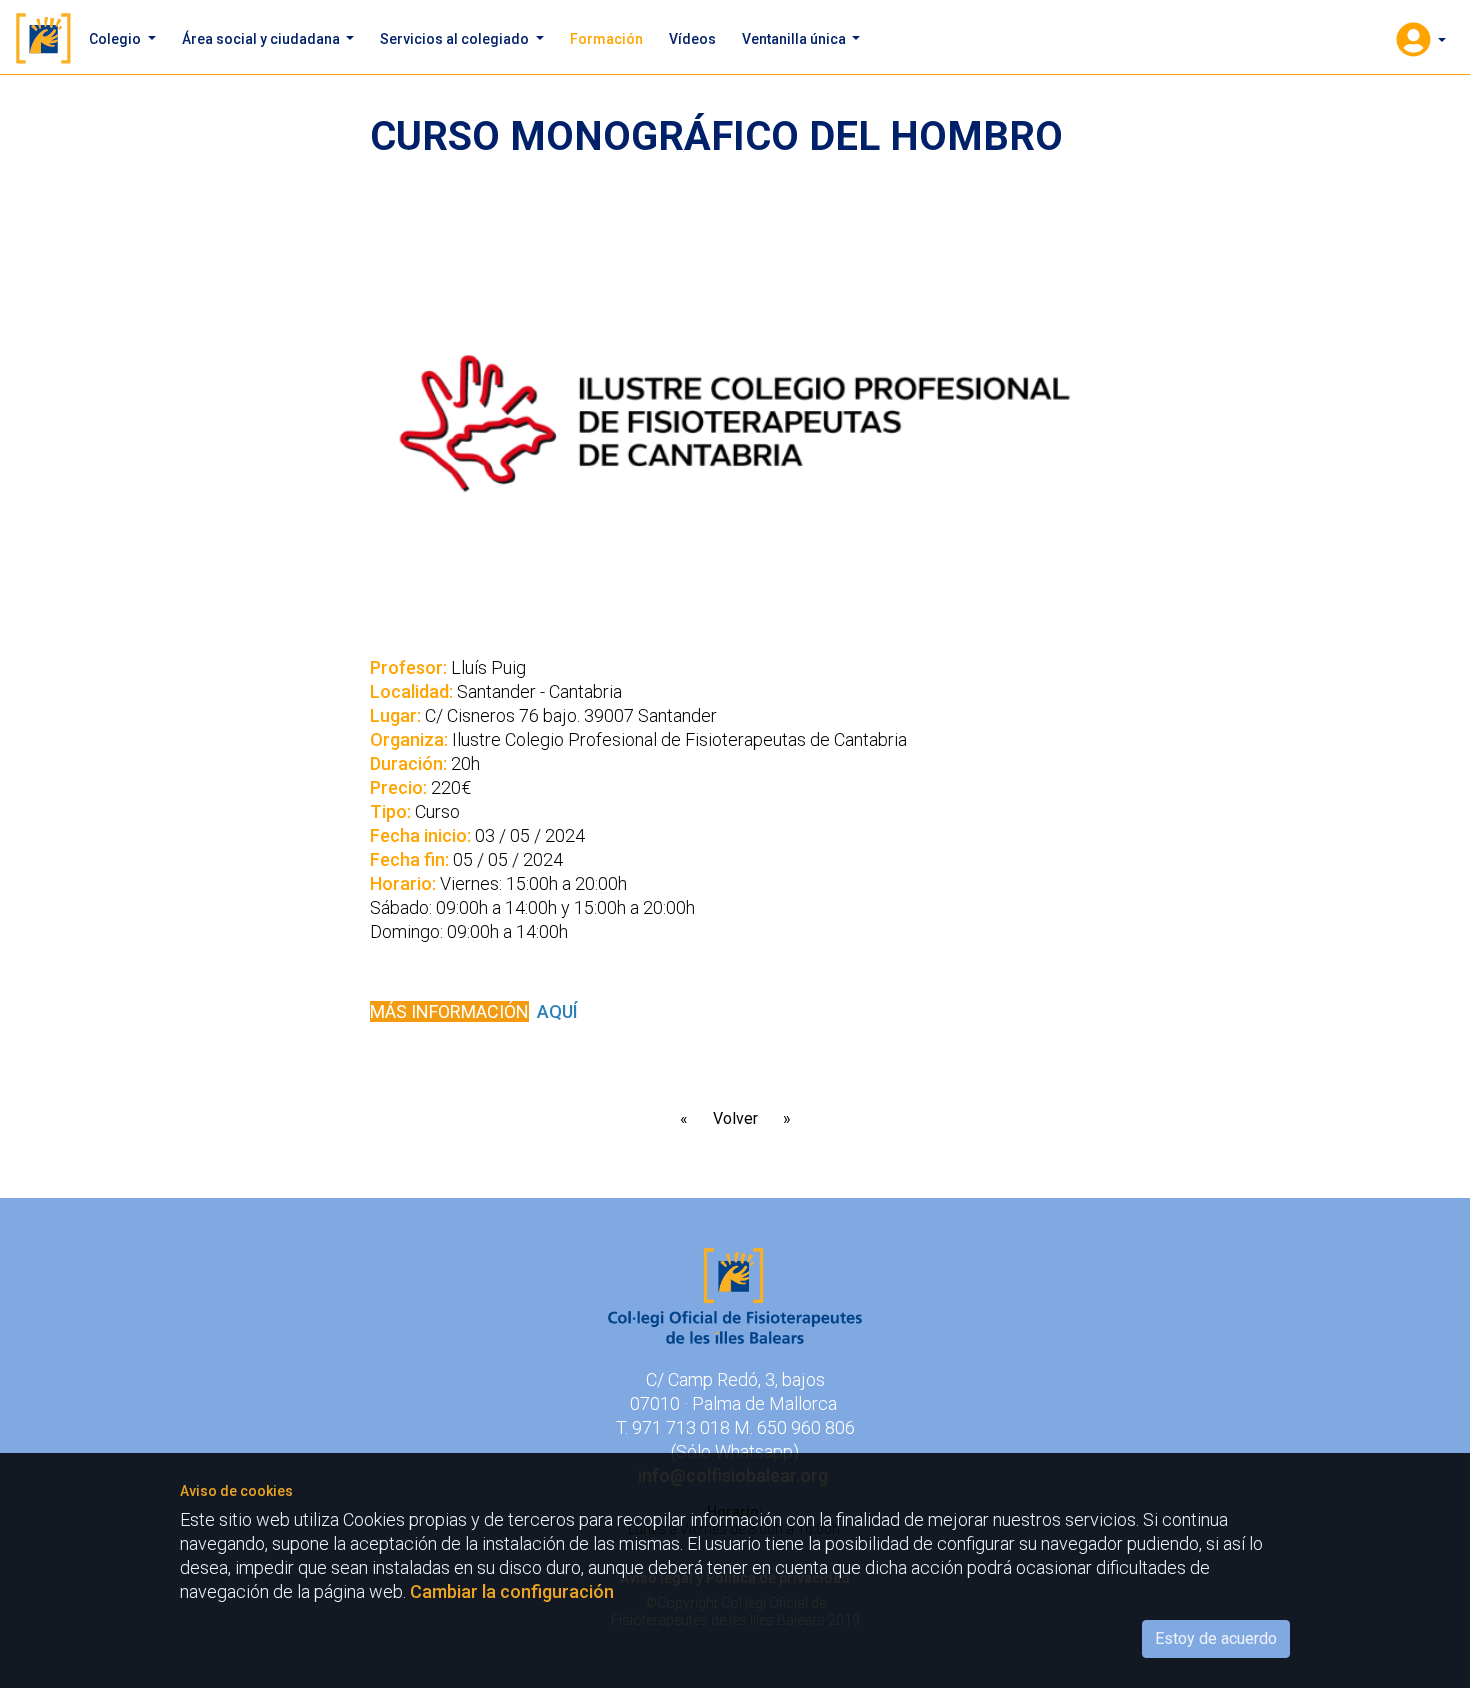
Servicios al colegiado (456, 39)
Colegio (116, 39)
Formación (606, 39)
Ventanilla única (795, 39)
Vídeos (692, 39)
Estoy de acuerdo (1216, 1638)
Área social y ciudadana (262, 39)
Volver (735, 1118)
